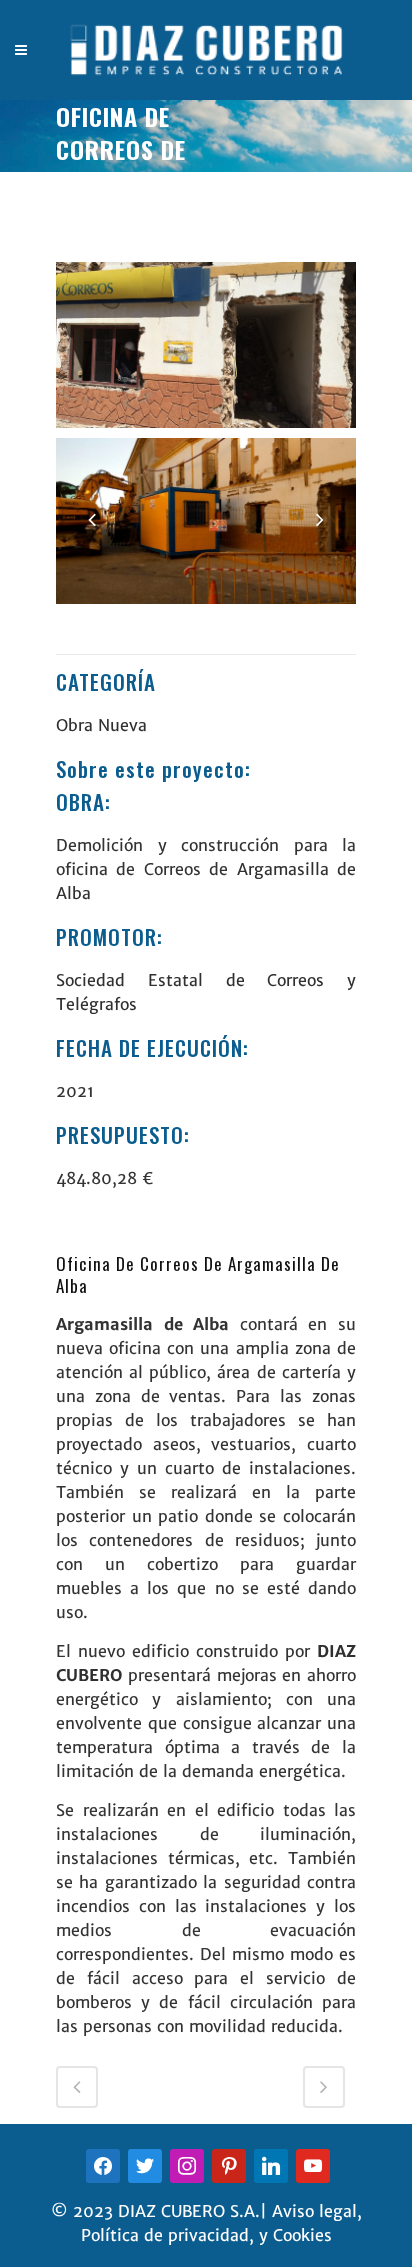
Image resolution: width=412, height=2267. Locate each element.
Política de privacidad (165, 2235)
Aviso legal (314, 2211)
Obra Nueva (101, 725)
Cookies (302, 2235)
